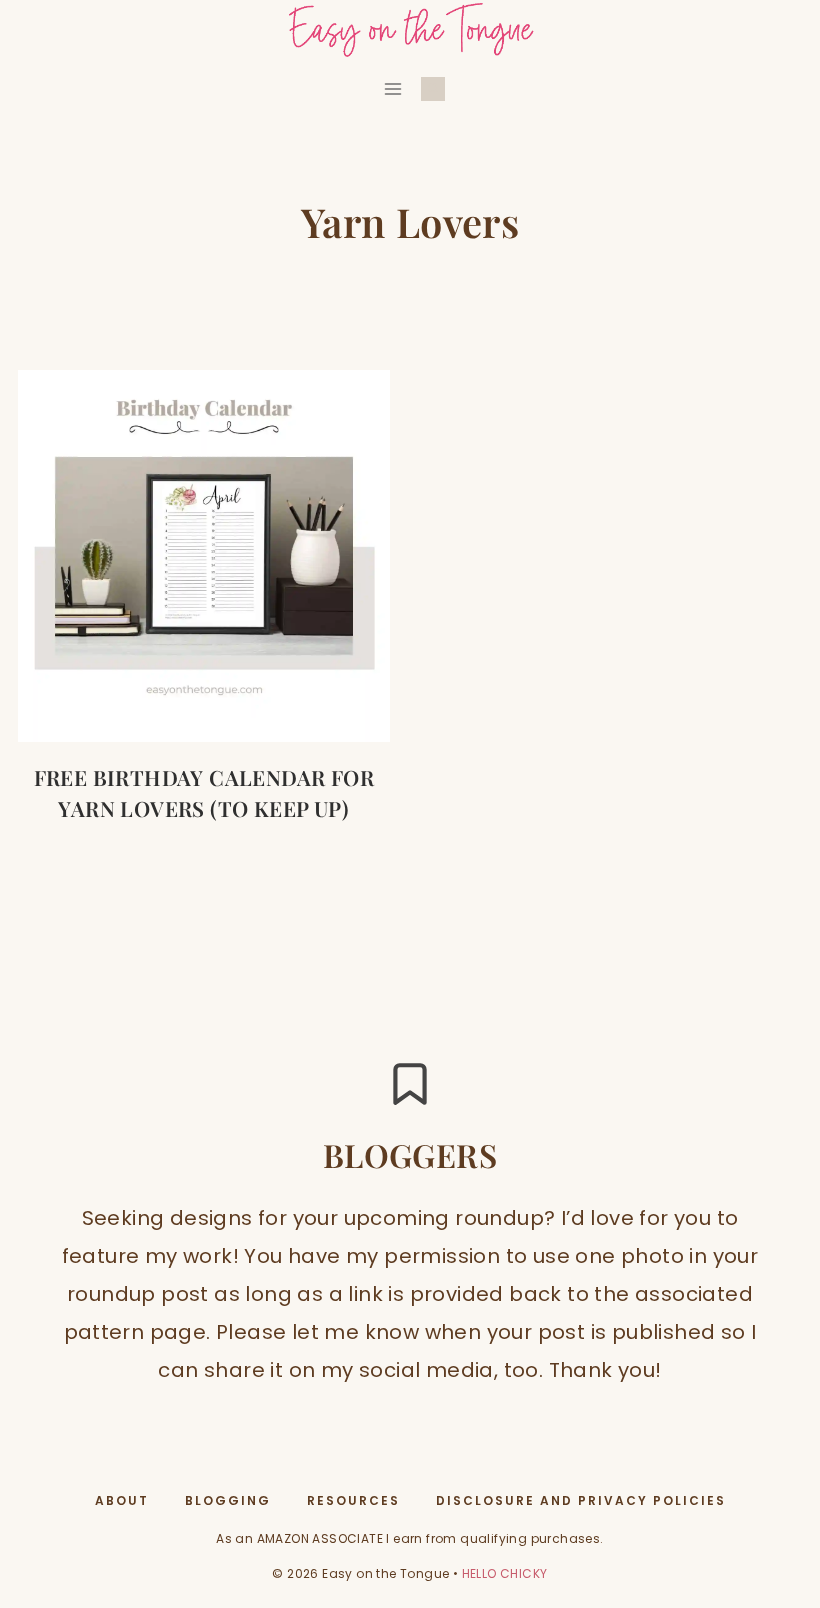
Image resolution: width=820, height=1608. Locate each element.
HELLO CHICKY (505, 1573)
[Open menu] (393, 88)
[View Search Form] (433, 89)
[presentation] (204, 556)
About (122, 1500)
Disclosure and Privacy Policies (581, 1500)
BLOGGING (228, 1500)
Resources (353, 1500)
